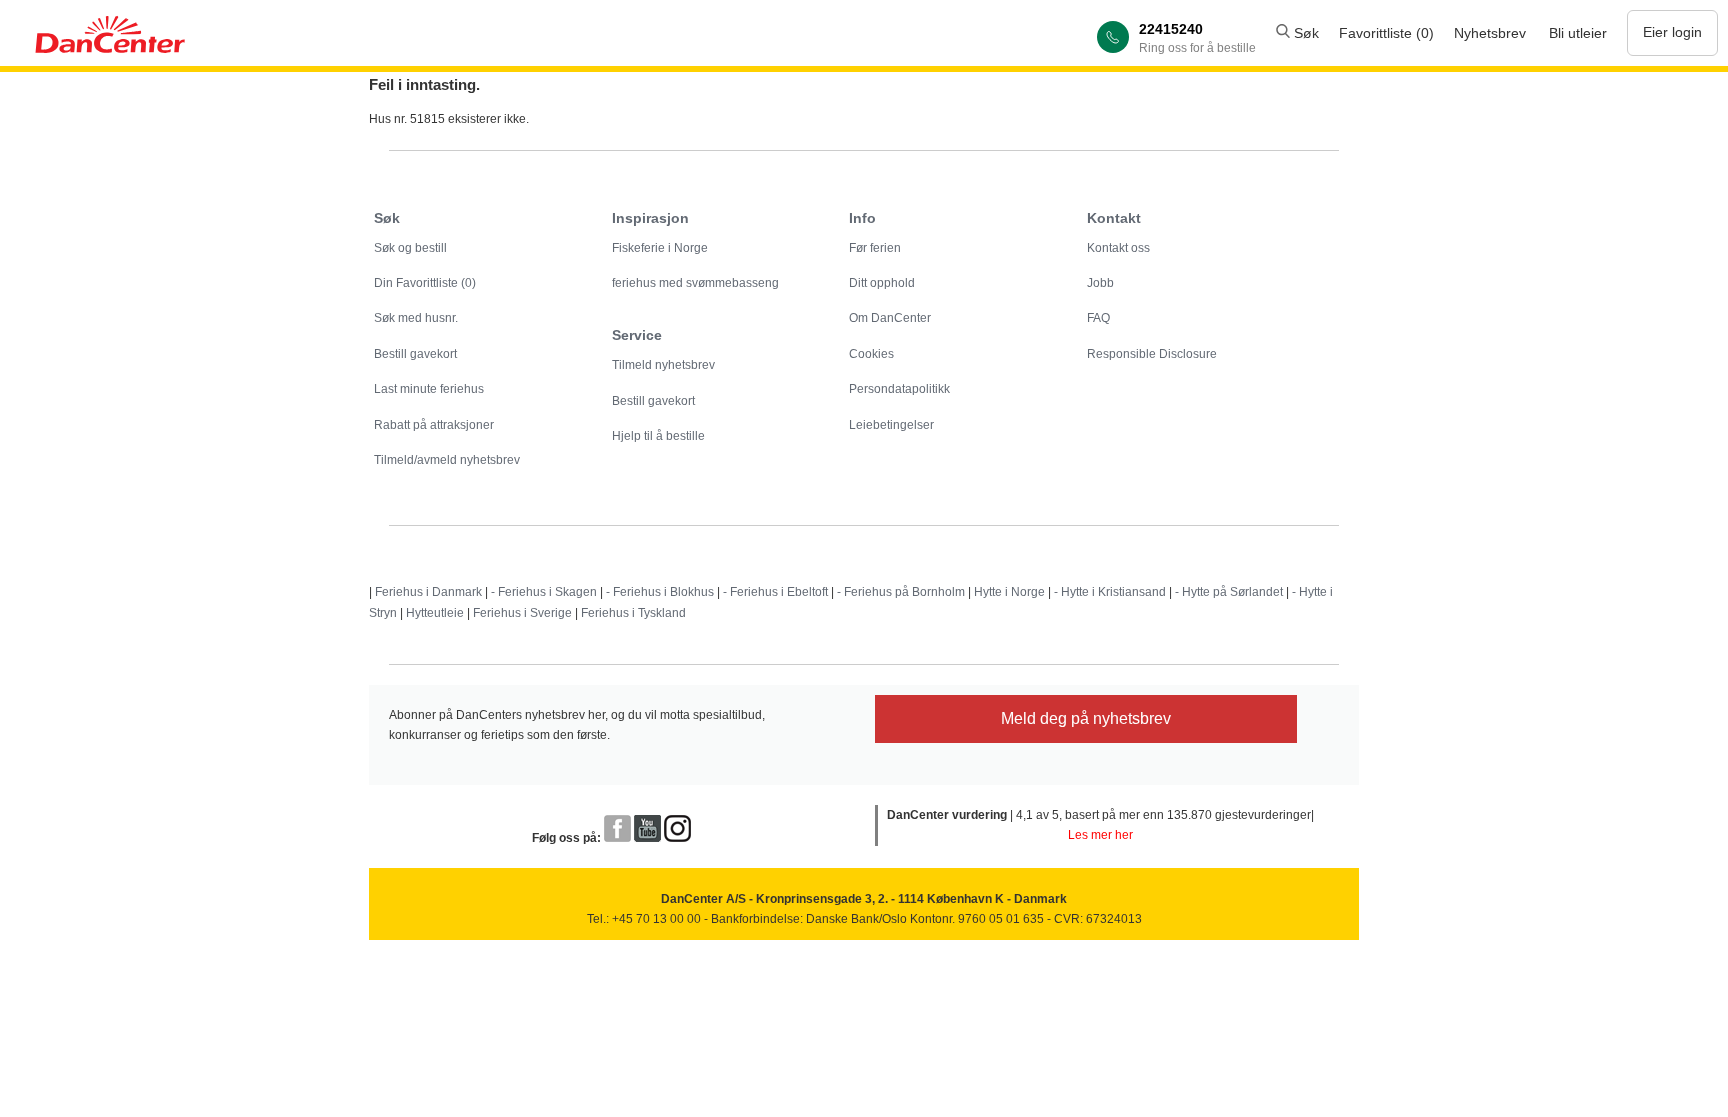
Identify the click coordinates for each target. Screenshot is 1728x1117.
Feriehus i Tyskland (633, 613)
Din (425, 283)
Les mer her (1100, 835)
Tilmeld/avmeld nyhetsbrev (447, 460)
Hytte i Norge (1009, 592)
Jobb (1100, 283)
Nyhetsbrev (1490, 33)
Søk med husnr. (416, 318)
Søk (1304, 33)
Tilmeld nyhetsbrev (663, 365)
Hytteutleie (435, 613)
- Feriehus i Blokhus (660, 592)
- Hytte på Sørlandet (1229, 592)
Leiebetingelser (891, 425)
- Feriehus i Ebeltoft (775, 592)
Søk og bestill (410, 248)
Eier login (1672, 32)
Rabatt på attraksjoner (434, 425)
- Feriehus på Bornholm (901, 592)
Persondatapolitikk (899, 389)
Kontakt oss (1118, 248)
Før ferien (875, 248)
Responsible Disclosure (1152, 354)
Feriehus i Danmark (428, 592)
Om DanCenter (890, 318)
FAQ (1098, 318)
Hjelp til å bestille (658, 436)
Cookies (871, 354)
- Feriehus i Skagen (544, 592)
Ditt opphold (882, 283)
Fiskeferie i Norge (660, 248)
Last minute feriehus (429, 389)
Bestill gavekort (415, 354)
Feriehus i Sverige (522, 613)
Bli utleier (1578, 33)
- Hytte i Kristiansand (1110, 592)
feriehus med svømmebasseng (695, 283)
